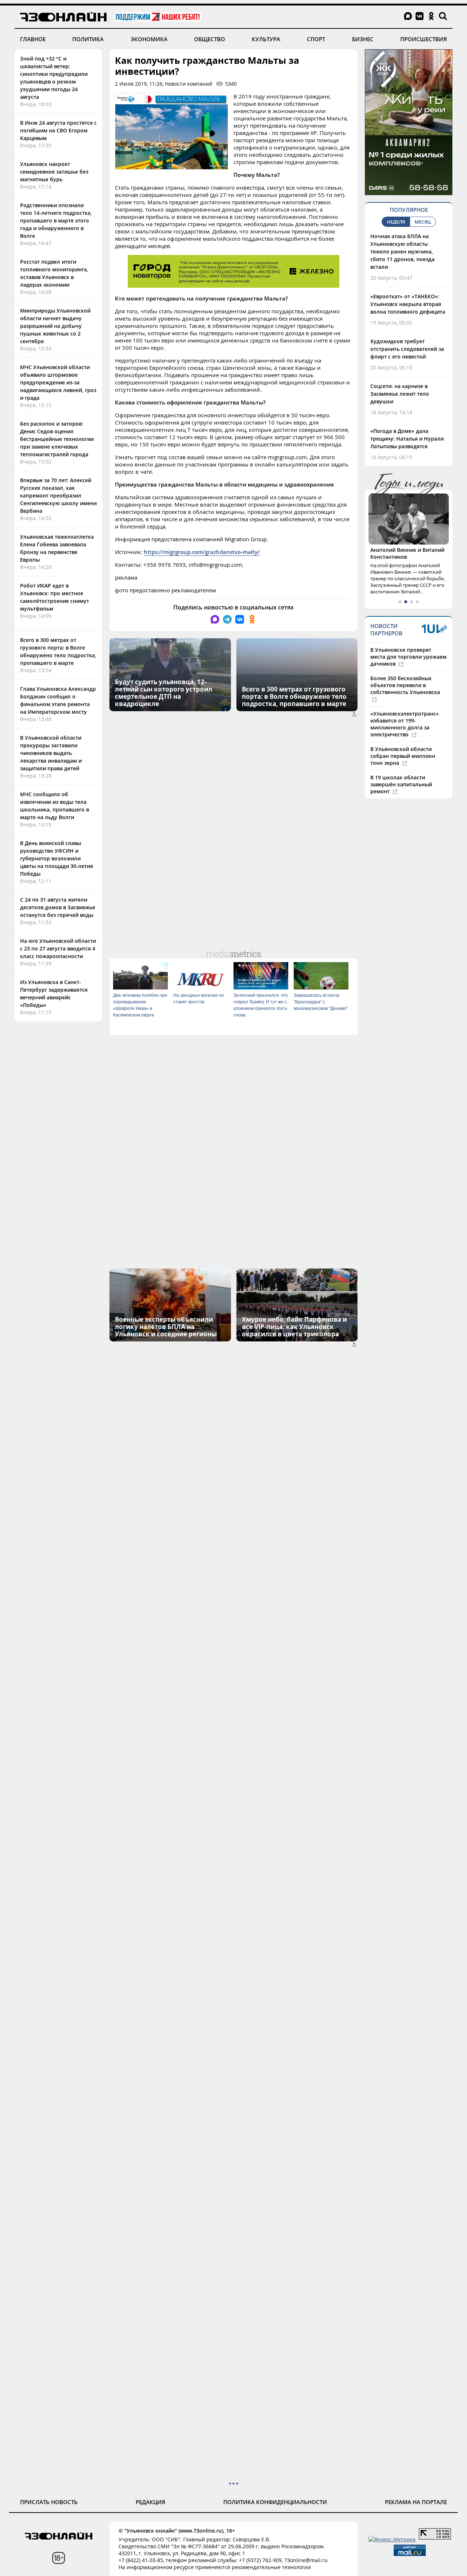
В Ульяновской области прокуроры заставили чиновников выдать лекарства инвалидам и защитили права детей (51, 753)
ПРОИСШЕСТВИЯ (424, 39)
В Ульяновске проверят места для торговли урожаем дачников (408, 657)
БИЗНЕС (363, 39)
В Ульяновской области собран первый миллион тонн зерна (403, 756)
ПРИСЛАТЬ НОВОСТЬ (49, 2502)
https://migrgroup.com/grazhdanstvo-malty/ (202, 552)
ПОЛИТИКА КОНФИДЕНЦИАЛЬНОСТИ (275, 2502)
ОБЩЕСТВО (210, 39)
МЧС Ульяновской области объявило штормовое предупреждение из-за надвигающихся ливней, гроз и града (58, 382)
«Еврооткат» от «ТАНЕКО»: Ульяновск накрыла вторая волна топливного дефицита (408, 304)
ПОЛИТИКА (88, 39)
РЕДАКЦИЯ (150, 2502)
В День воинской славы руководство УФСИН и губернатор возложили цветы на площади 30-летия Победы (57, 858)
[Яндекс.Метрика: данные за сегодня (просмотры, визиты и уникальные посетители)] (392, 2539)
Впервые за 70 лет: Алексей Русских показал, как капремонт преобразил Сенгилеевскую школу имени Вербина (58, 495)
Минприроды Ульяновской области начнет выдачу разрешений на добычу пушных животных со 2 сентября (55, 326)
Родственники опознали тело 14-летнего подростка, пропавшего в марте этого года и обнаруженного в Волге (56, 220)
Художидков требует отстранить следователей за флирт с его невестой (407, 349)
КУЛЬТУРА (266, 39)
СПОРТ (316, 39)
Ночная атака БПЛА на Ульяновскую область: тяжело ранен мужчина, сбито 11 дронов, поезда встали (402, 251)
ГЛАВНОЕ (33, 39)
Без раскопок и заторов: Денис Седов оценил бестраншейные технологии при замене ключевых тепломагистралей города (57, 439)
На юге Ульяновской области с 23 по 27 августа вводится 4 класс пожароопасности (58, 948)
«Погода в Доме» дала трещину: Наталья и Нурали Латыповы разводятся (407, 439)
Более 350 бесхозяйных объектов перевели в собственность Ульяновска (405, 685)
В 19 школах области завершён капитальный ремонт (401, 784)
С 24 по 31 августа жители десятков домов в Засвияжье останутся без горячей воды (58, 907)
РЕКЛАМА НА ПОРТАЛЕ (416, 2502)
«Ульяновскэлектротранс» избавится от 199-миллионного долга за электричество (405, 724)
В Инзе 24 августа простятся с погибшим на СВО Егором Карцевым (58, 130)
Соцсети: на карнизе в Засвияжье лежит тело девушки (400, 394)
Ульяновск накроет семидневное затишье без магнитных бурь (54, 172)
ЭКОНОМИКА (149, 39)
